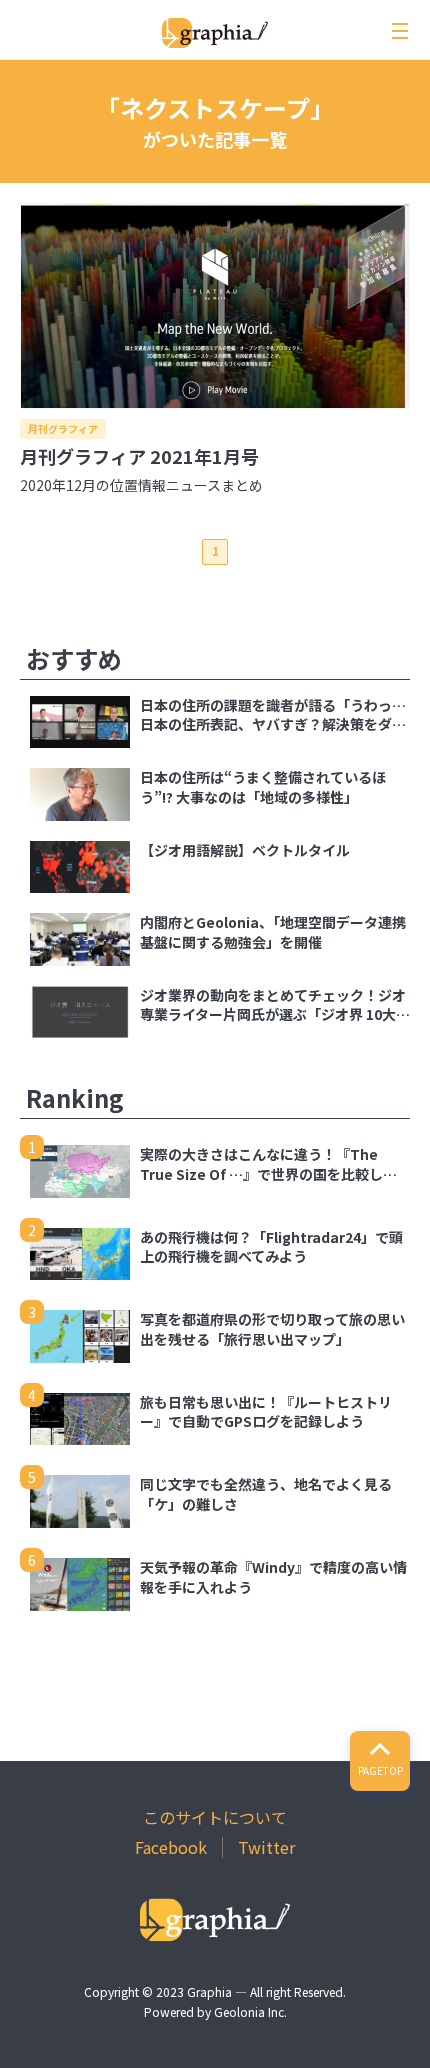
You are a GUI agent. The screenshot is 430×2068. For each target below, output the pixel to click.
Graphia (209, 1991)
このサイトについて (215, 1817)
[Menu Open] (400, 31)
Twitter (266, 1847)
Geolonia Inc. (250, 2011)
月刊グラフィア (63, 428)
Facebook (171, 1847)
